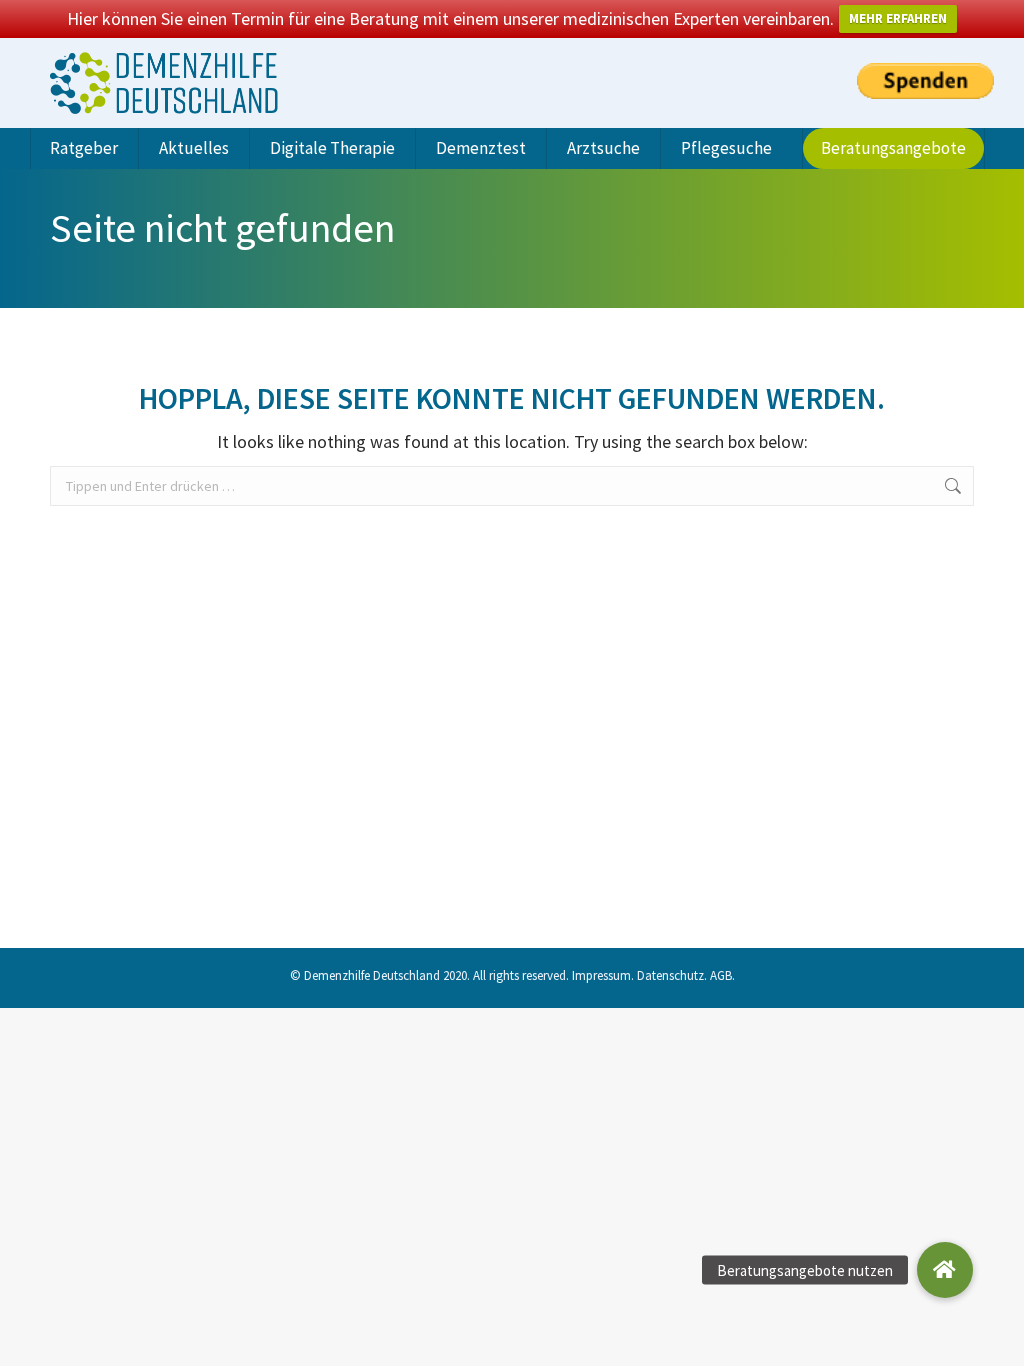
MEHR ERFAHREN (898, 18)
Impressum (601, 975)
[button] (945, 1270)
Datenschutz (670, 975)
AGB (721, 975)
